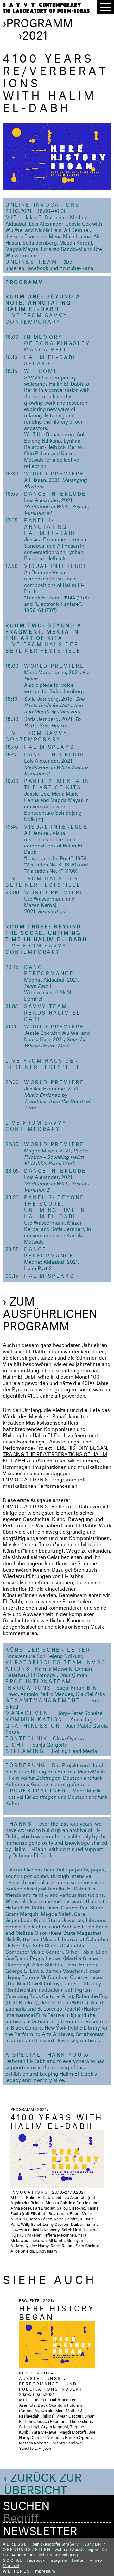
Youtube (69, 267)
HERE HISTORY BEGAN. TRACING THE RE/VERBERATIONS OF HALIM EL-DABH (56, 1453)
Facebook (37, 267)
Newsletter (40, 2529)
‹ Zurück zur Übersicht (43, 2482)
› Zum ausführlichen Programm (50, 1312)
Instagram (58, 2560)
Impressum (45, 2570)
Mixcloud (11, 2565)
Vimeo (96, 2560)
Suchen (26, 2504)
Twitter (78, 2560)
